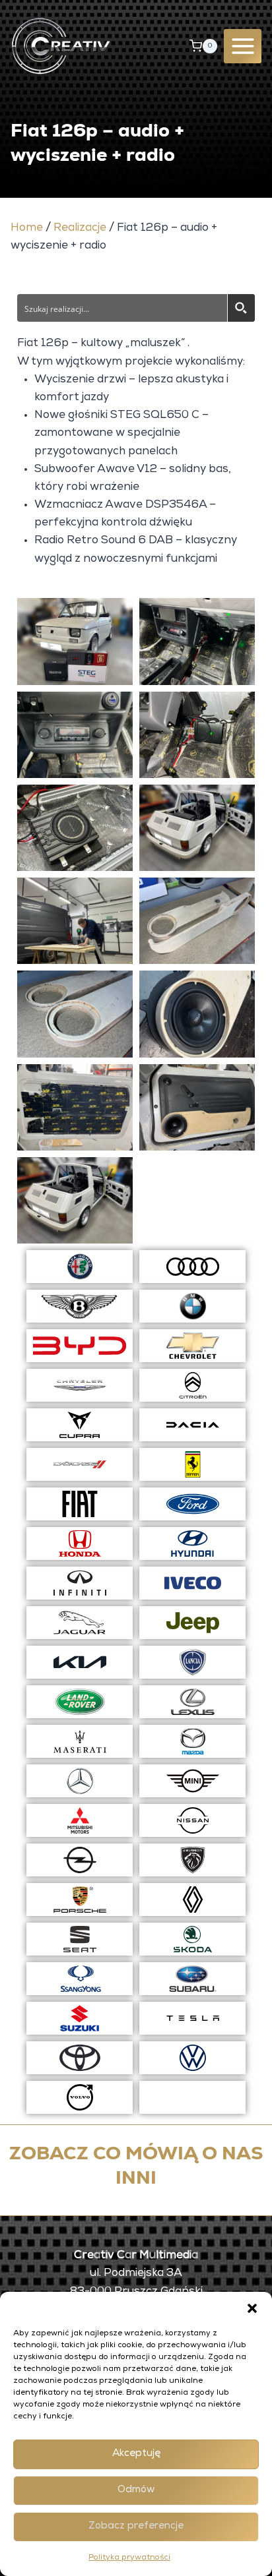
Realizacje (80, 228)
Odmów (136, 2490)
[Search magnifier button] (241, 308)
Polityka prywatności (129, 2558)
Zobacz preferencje (136, 2526)
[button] (252, 2308)
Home (27, 228)
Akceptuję (136, 2454)
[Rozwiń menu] (243, 46)
